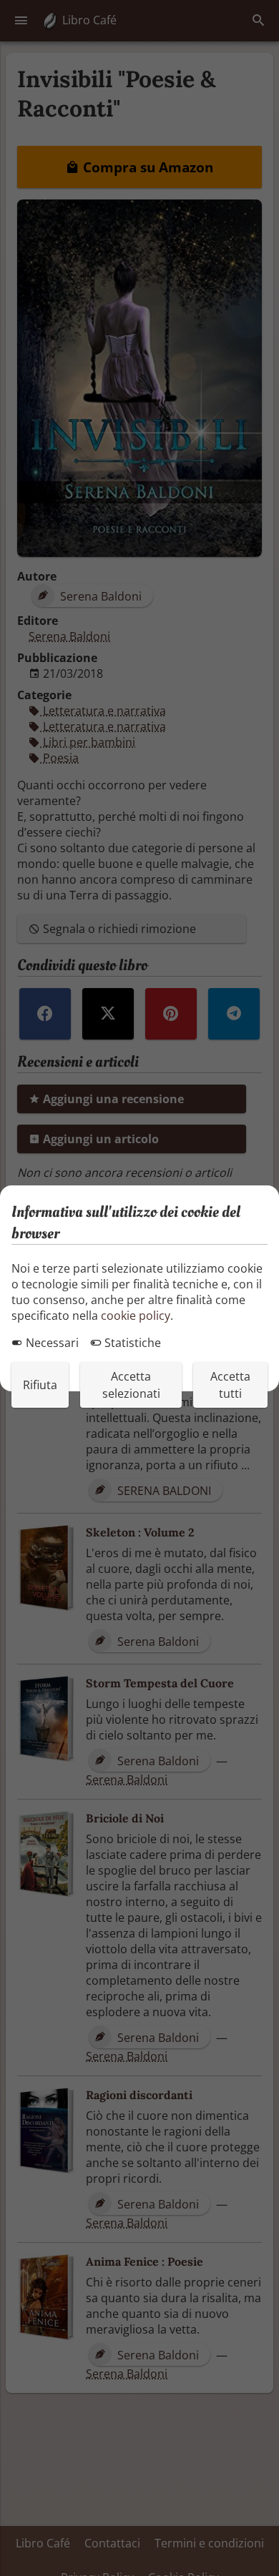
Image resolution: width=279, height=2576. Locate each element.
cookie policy (136, 1316)
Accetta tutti (230, 1385)
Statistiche (131, 1343)
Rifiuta (40, 1385)
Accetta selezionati (131, 1385)
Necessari (51, 1343)
